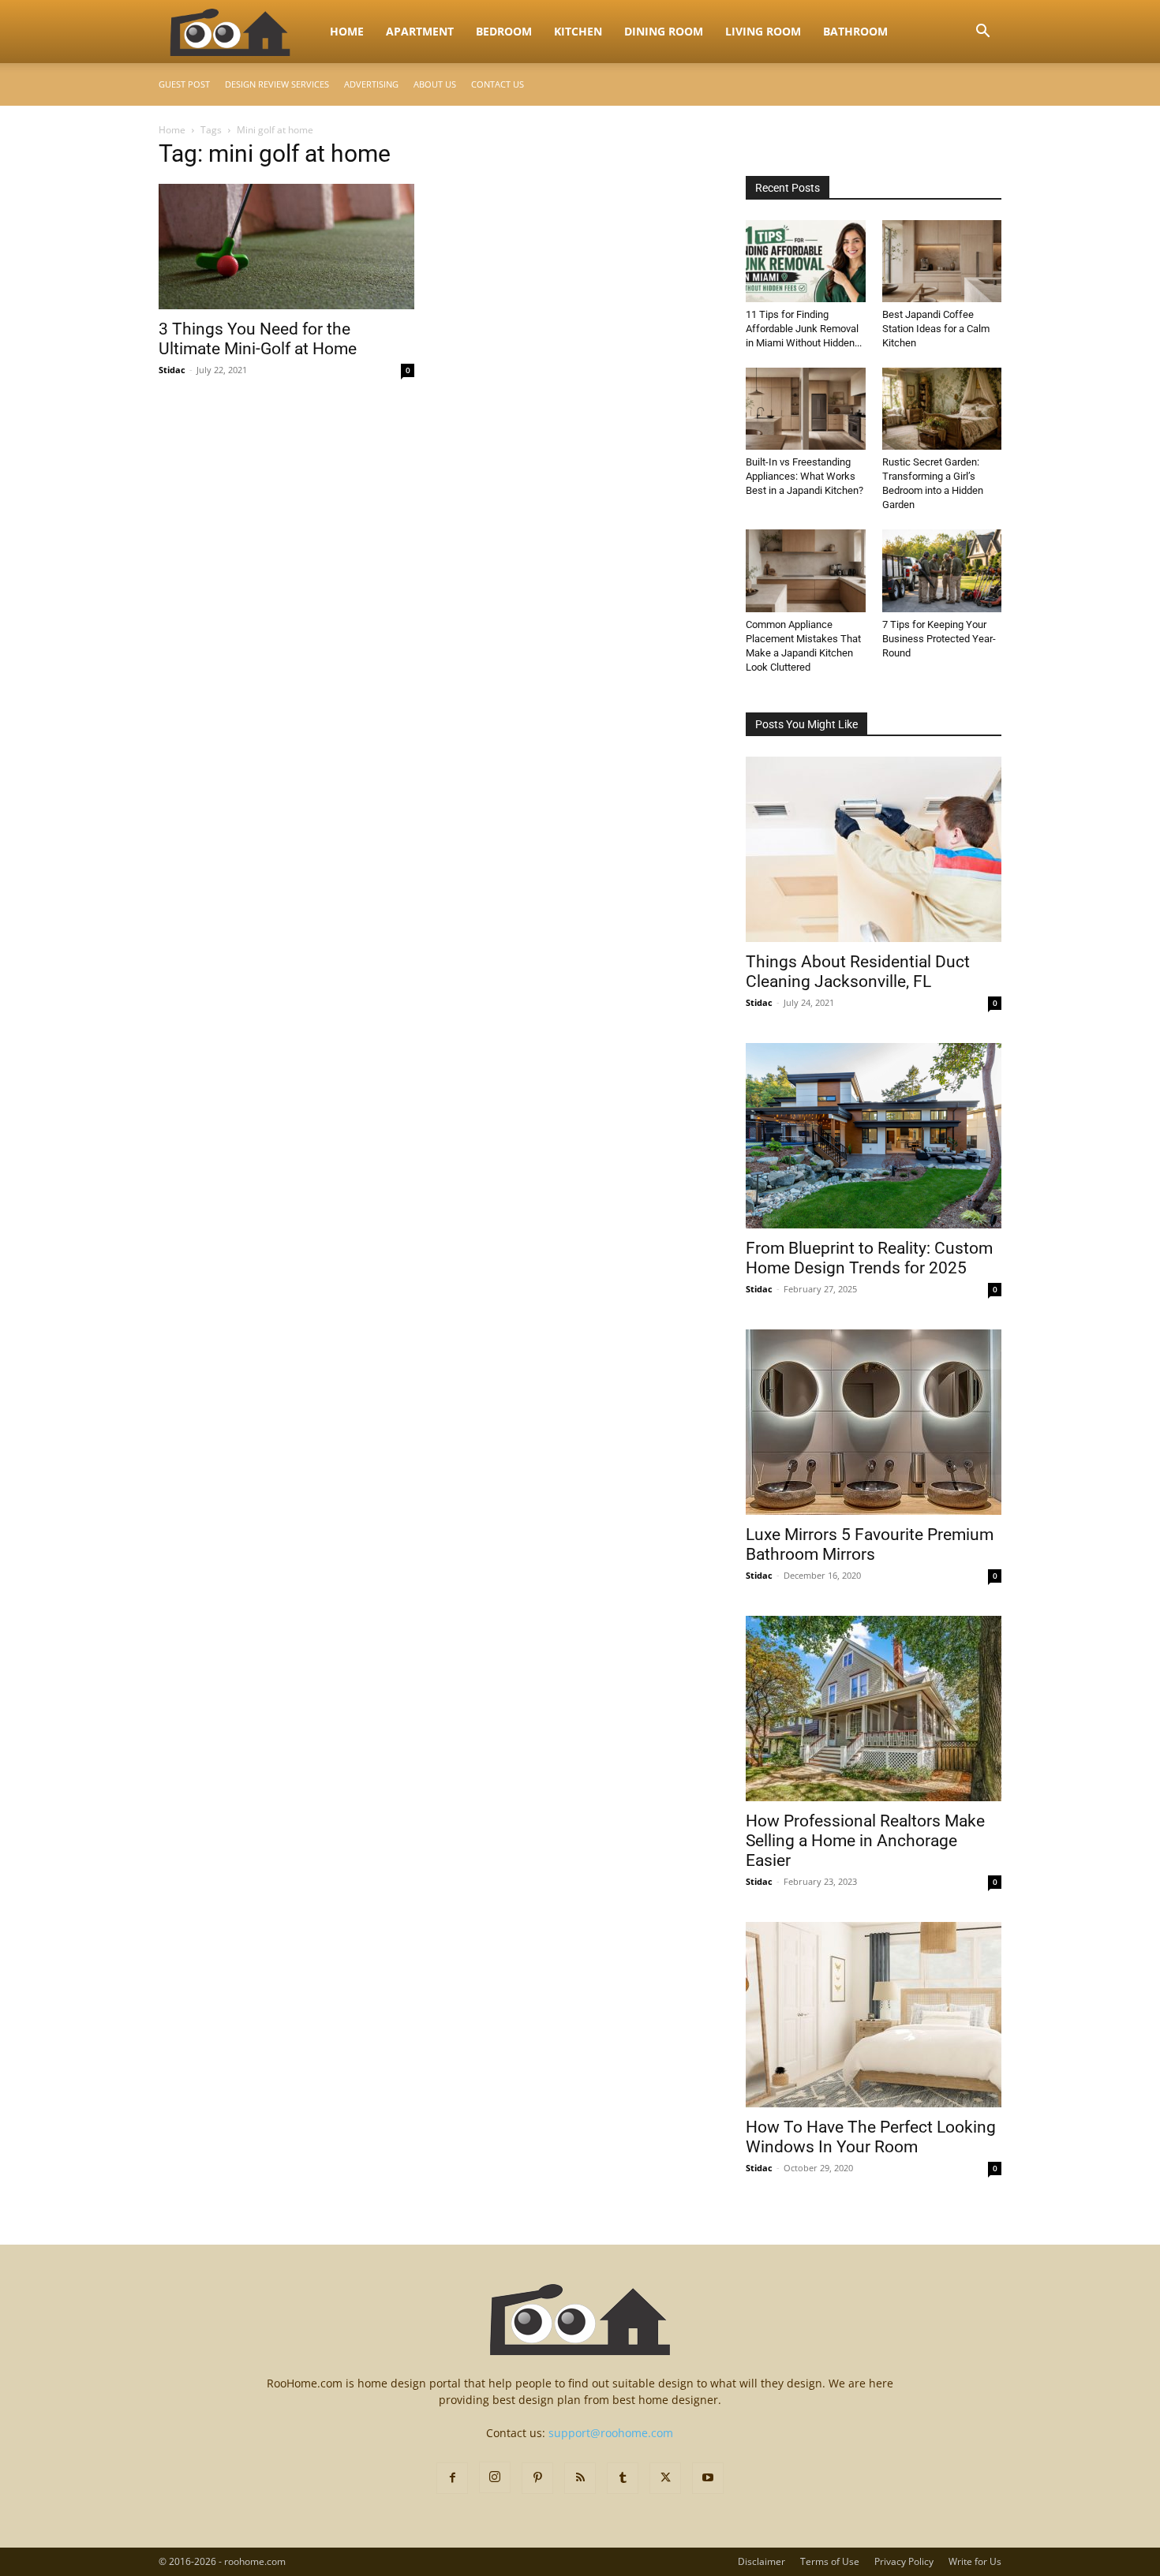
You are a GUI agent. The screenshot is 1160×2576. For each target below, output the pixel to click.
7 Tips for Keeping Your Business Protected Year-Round (939, 639)
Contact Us (498, 84)
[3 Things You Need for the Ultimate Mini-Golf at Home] (286, 247)
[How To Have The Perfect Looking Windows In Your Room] (874, 2015)
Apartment (420, 31)
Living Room (763, 31)
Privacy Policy (904, 2561)
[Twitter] (665, 2478)
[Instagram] (495, 2477)
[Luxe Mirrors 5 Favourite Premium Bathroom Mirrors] (874, 1422)
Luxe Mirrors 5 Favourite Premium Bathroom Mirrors (870, 1544)
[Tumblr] (623, 2478)
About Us (435, 84)
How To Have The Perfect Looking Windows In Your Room (871, 2137)
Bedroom (504, 31)
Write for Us (975, 2561)
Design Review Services (277, 84)
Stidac (172, 370)
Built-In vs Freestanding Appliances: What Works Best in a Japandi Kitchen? (805, 476)
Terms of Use (830, 2561)
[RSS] (580, 2478)
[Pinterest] (537, 2478)
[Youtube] (708, 2478)
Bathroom (855, 31)
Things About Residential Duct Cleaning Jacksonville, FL (858, 972)
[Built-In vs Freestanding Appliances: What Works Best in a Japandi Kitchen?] (806, 409)
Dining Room (664, 31)
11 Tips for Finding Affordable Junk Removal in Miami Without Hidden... (804, 329)
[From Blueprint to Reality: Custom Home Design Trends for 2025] (874, 1136)
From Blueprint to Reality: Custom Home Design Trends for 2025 (869, 1258)
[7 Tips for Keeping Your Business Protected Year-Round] (942, 570)
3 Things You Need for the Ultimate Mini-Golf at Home (258, 339)
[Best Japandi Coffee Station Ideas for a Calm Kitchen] (942, 261)
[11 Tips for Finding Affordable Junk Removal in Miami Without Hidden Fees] (806, 261)
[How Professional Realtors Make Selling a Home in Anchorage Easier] (874, 1709)
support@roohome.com (611, 2433)
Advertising (371, 84)
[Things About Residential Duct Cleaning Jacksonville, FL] (874, 849)
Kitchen (578, 31)
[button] (982, 33)
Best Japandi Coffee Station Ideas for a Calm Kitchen (936, 329)
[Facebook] (452, 2478)
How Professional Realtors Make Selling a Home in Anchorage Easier (865, 1841)
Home (347, 31)
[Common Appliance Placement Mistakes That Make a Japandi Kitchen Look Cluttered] (806, 570)
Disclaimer (761, 2561)
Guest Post (184, 84)
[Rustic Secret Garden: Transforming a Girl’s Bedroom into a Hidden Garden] (942, 409)
